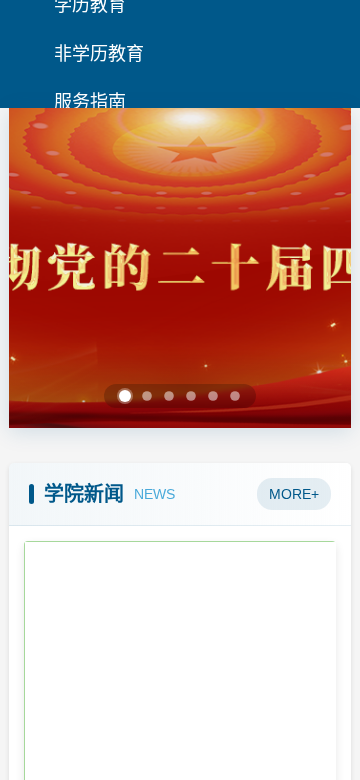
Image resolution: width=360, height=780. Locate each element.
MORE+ (294, 494)
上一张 (52, 268)
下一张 (308, 268)
